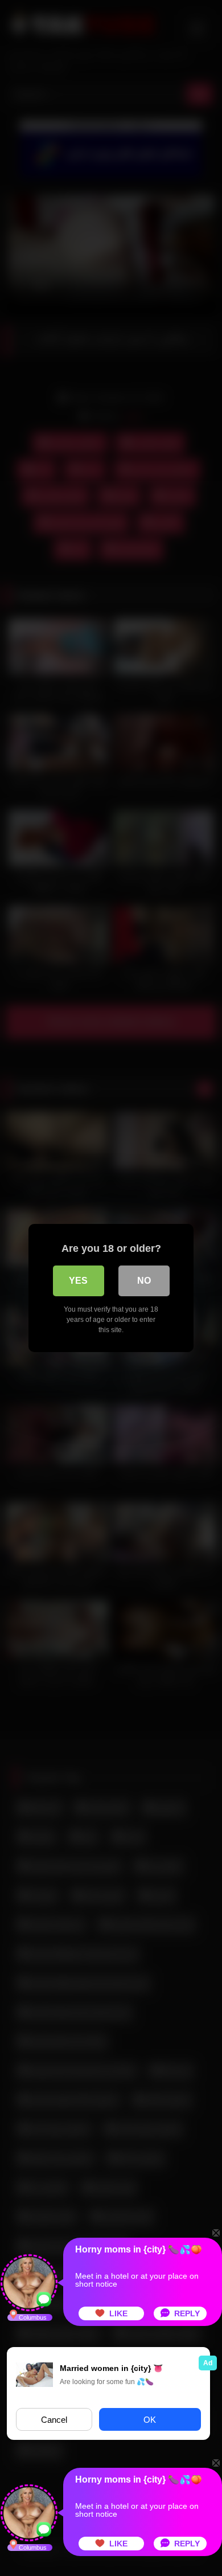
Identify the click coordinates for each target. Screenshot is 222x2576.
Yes (78, 1281)
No (144, 1281)
